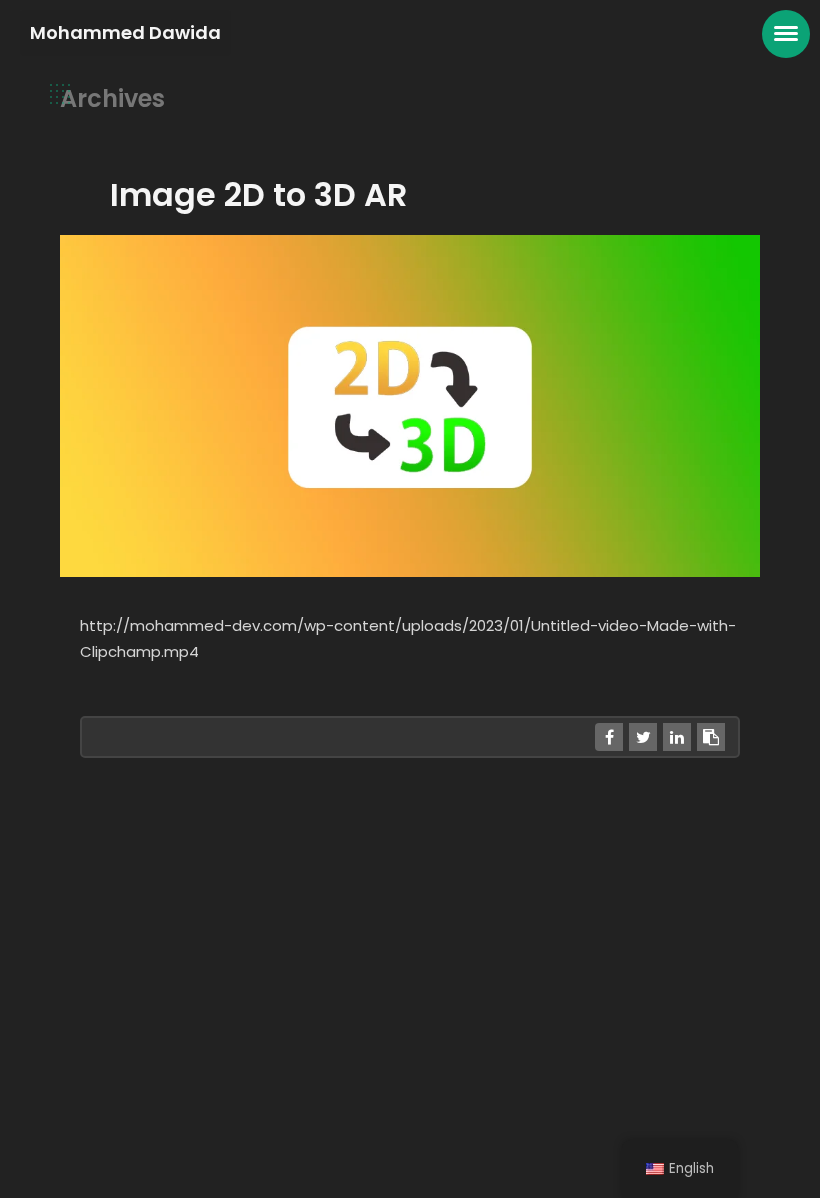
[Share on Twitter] (643, 737)
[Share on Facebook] (609, 737)
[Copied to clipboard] (711, 737)
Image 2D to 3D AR (258, 194)
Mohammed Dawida (125, 32)
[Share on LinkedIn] (677, 737)
